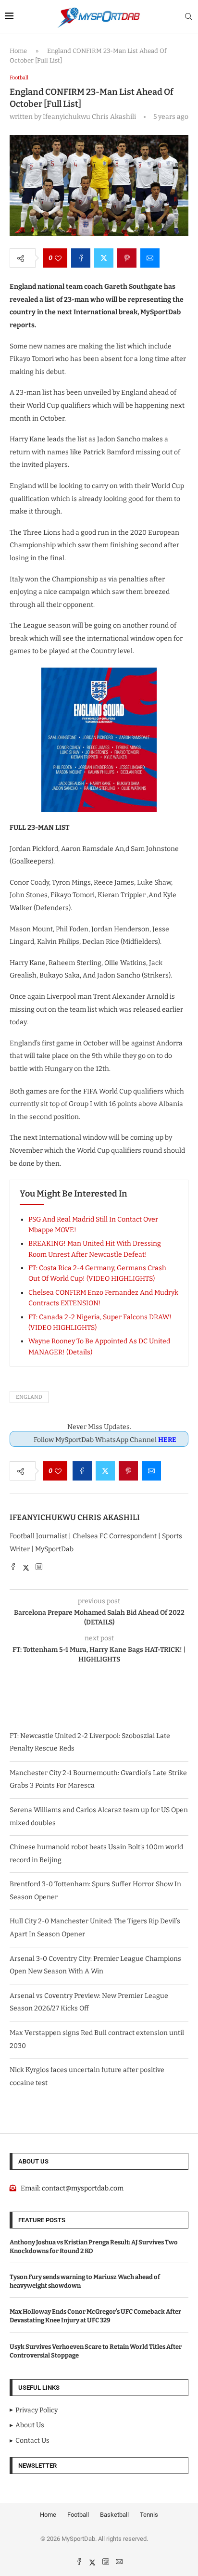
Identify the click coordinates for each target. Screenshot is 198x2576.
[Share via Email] (150, 258)
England (29, 1397)
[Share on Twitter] (104, 258)
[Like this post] (58, 258)
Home (18, 51)
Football (78, 2515)
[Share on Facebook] (81, 258)
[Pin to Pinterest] (127, 258)
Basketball (114, 2515)
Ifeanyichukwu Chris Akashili (75, 1517)
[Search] (188, 17)
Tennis (149, 2515)
